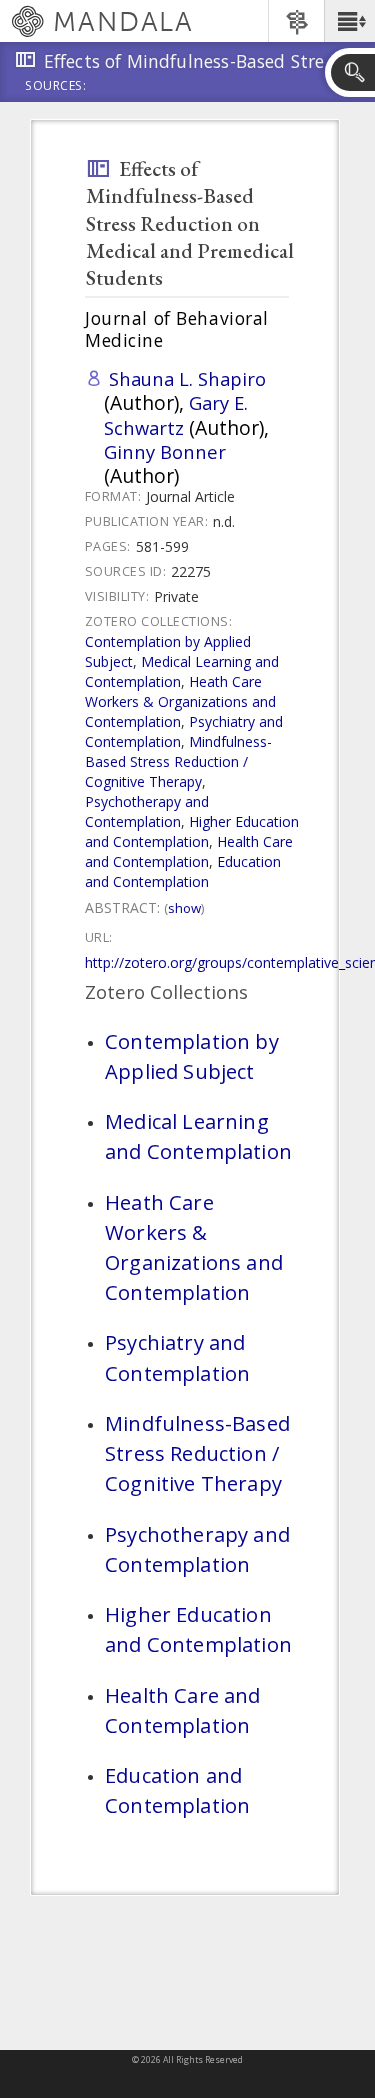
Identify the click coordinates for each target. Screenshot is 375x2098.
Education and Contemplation (183, 871)
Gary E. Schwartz (176, 414)
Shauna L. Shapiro (187, 378)
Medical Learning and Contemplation (198, 1136)
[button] (349, 21)
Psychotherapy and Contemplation (147, 811)
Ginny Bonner (165, 451)
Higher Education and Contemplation (192, 831)
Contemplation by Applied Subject (192, 1056)
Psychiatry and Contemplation (177, 1357)
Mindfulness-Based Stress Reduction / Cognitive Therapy (178, 761)
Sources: (56, 87)
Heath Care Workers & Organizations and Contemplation (180, 701)
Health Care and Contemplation (189, 851)
